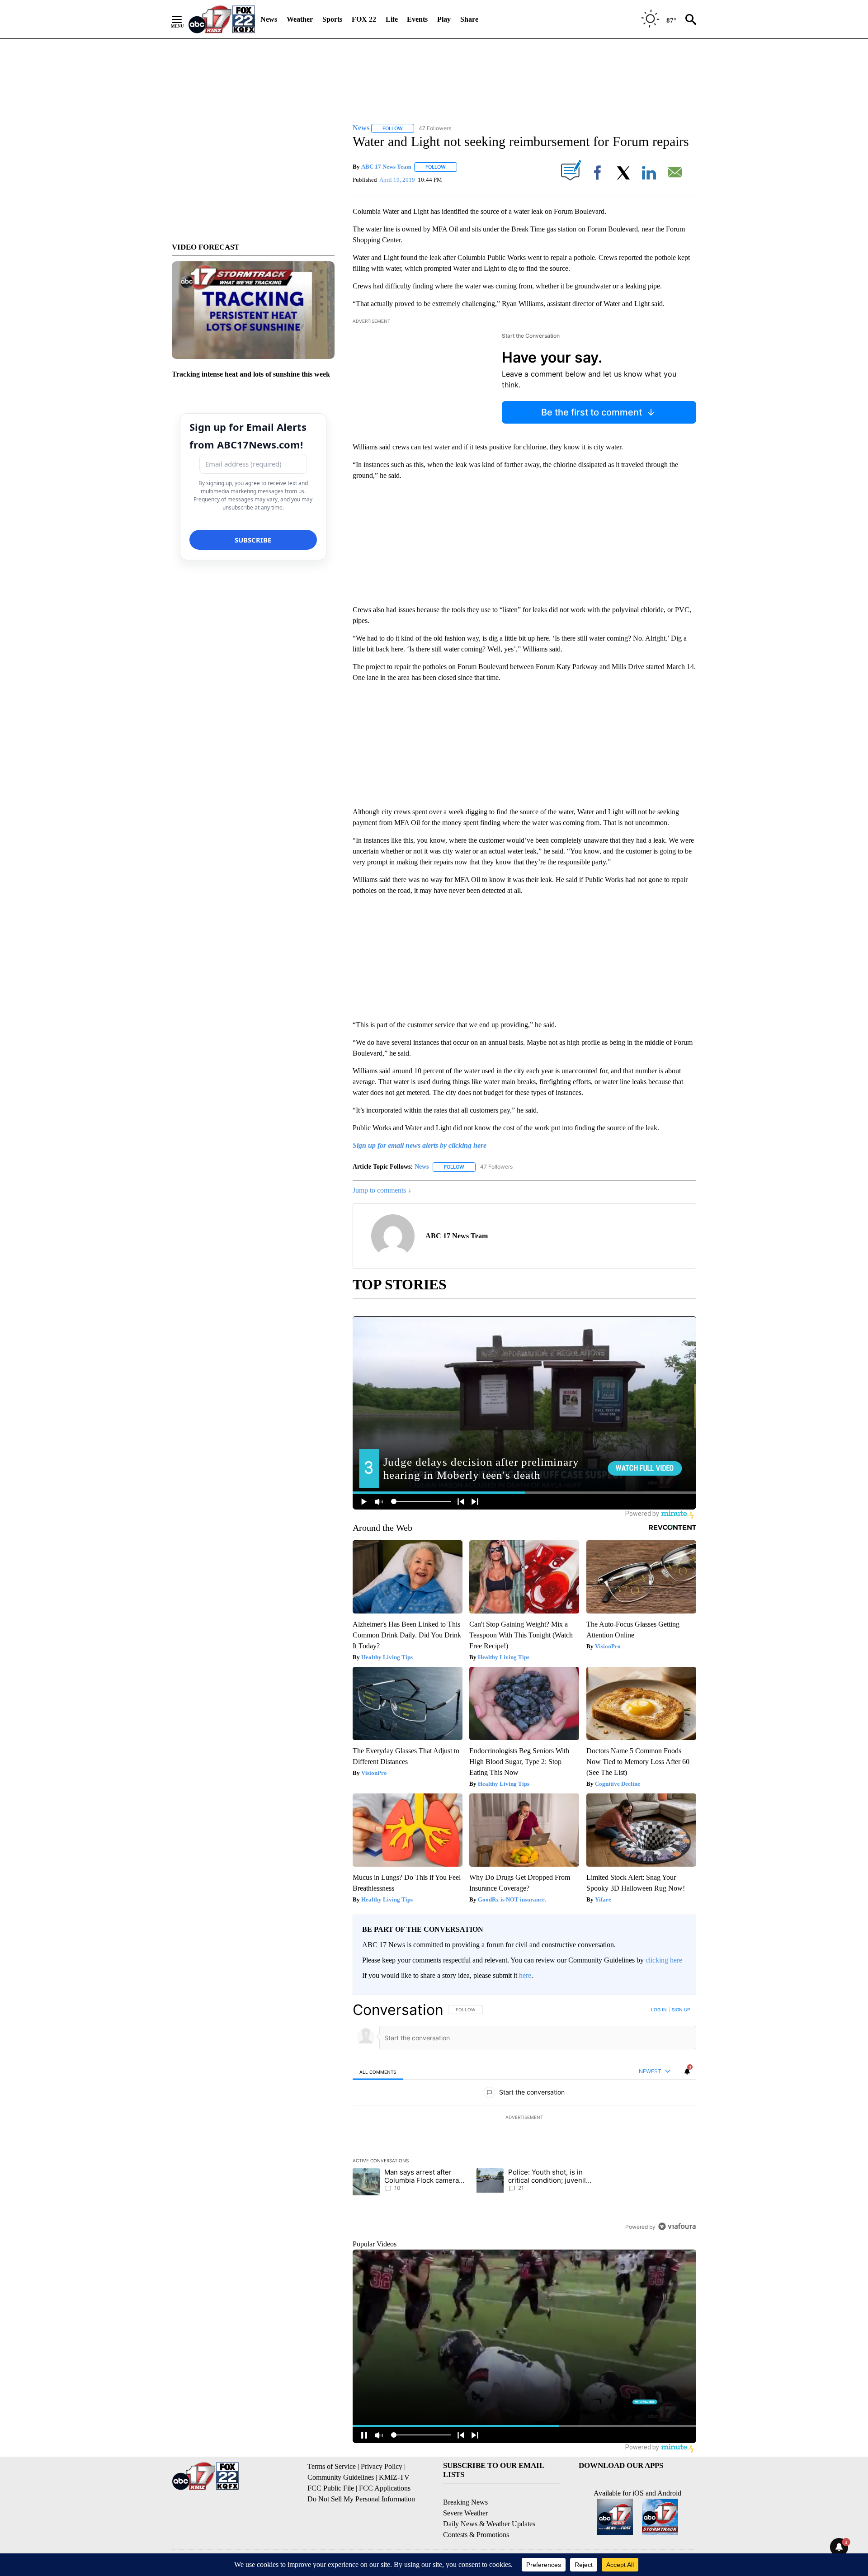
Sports (332, 19)
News (269, 19)
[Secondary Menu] (184, 19)
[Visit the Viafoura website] (677, 2226)
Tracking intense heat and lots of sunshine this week (251, 374)
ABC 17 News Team (386, 167)
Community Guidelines (341, 2477)
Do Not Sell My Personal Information (361, 2499)
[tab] (378, 2072)
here (525, 1975)
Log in (659, 2010)
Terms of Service (332, 2466)
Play (444, 19)
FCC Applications (385, 2488)
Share (469, 19)
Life (392, 19)
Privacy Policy (382, 2466)
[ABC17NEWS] (222, 19)
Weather (300, 19)
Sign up (681, 2010)
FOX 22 (364, 19)
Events (417, 19)
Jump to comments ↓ (382, 1190)
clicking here (664, 1960)
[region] (524, 2118)
